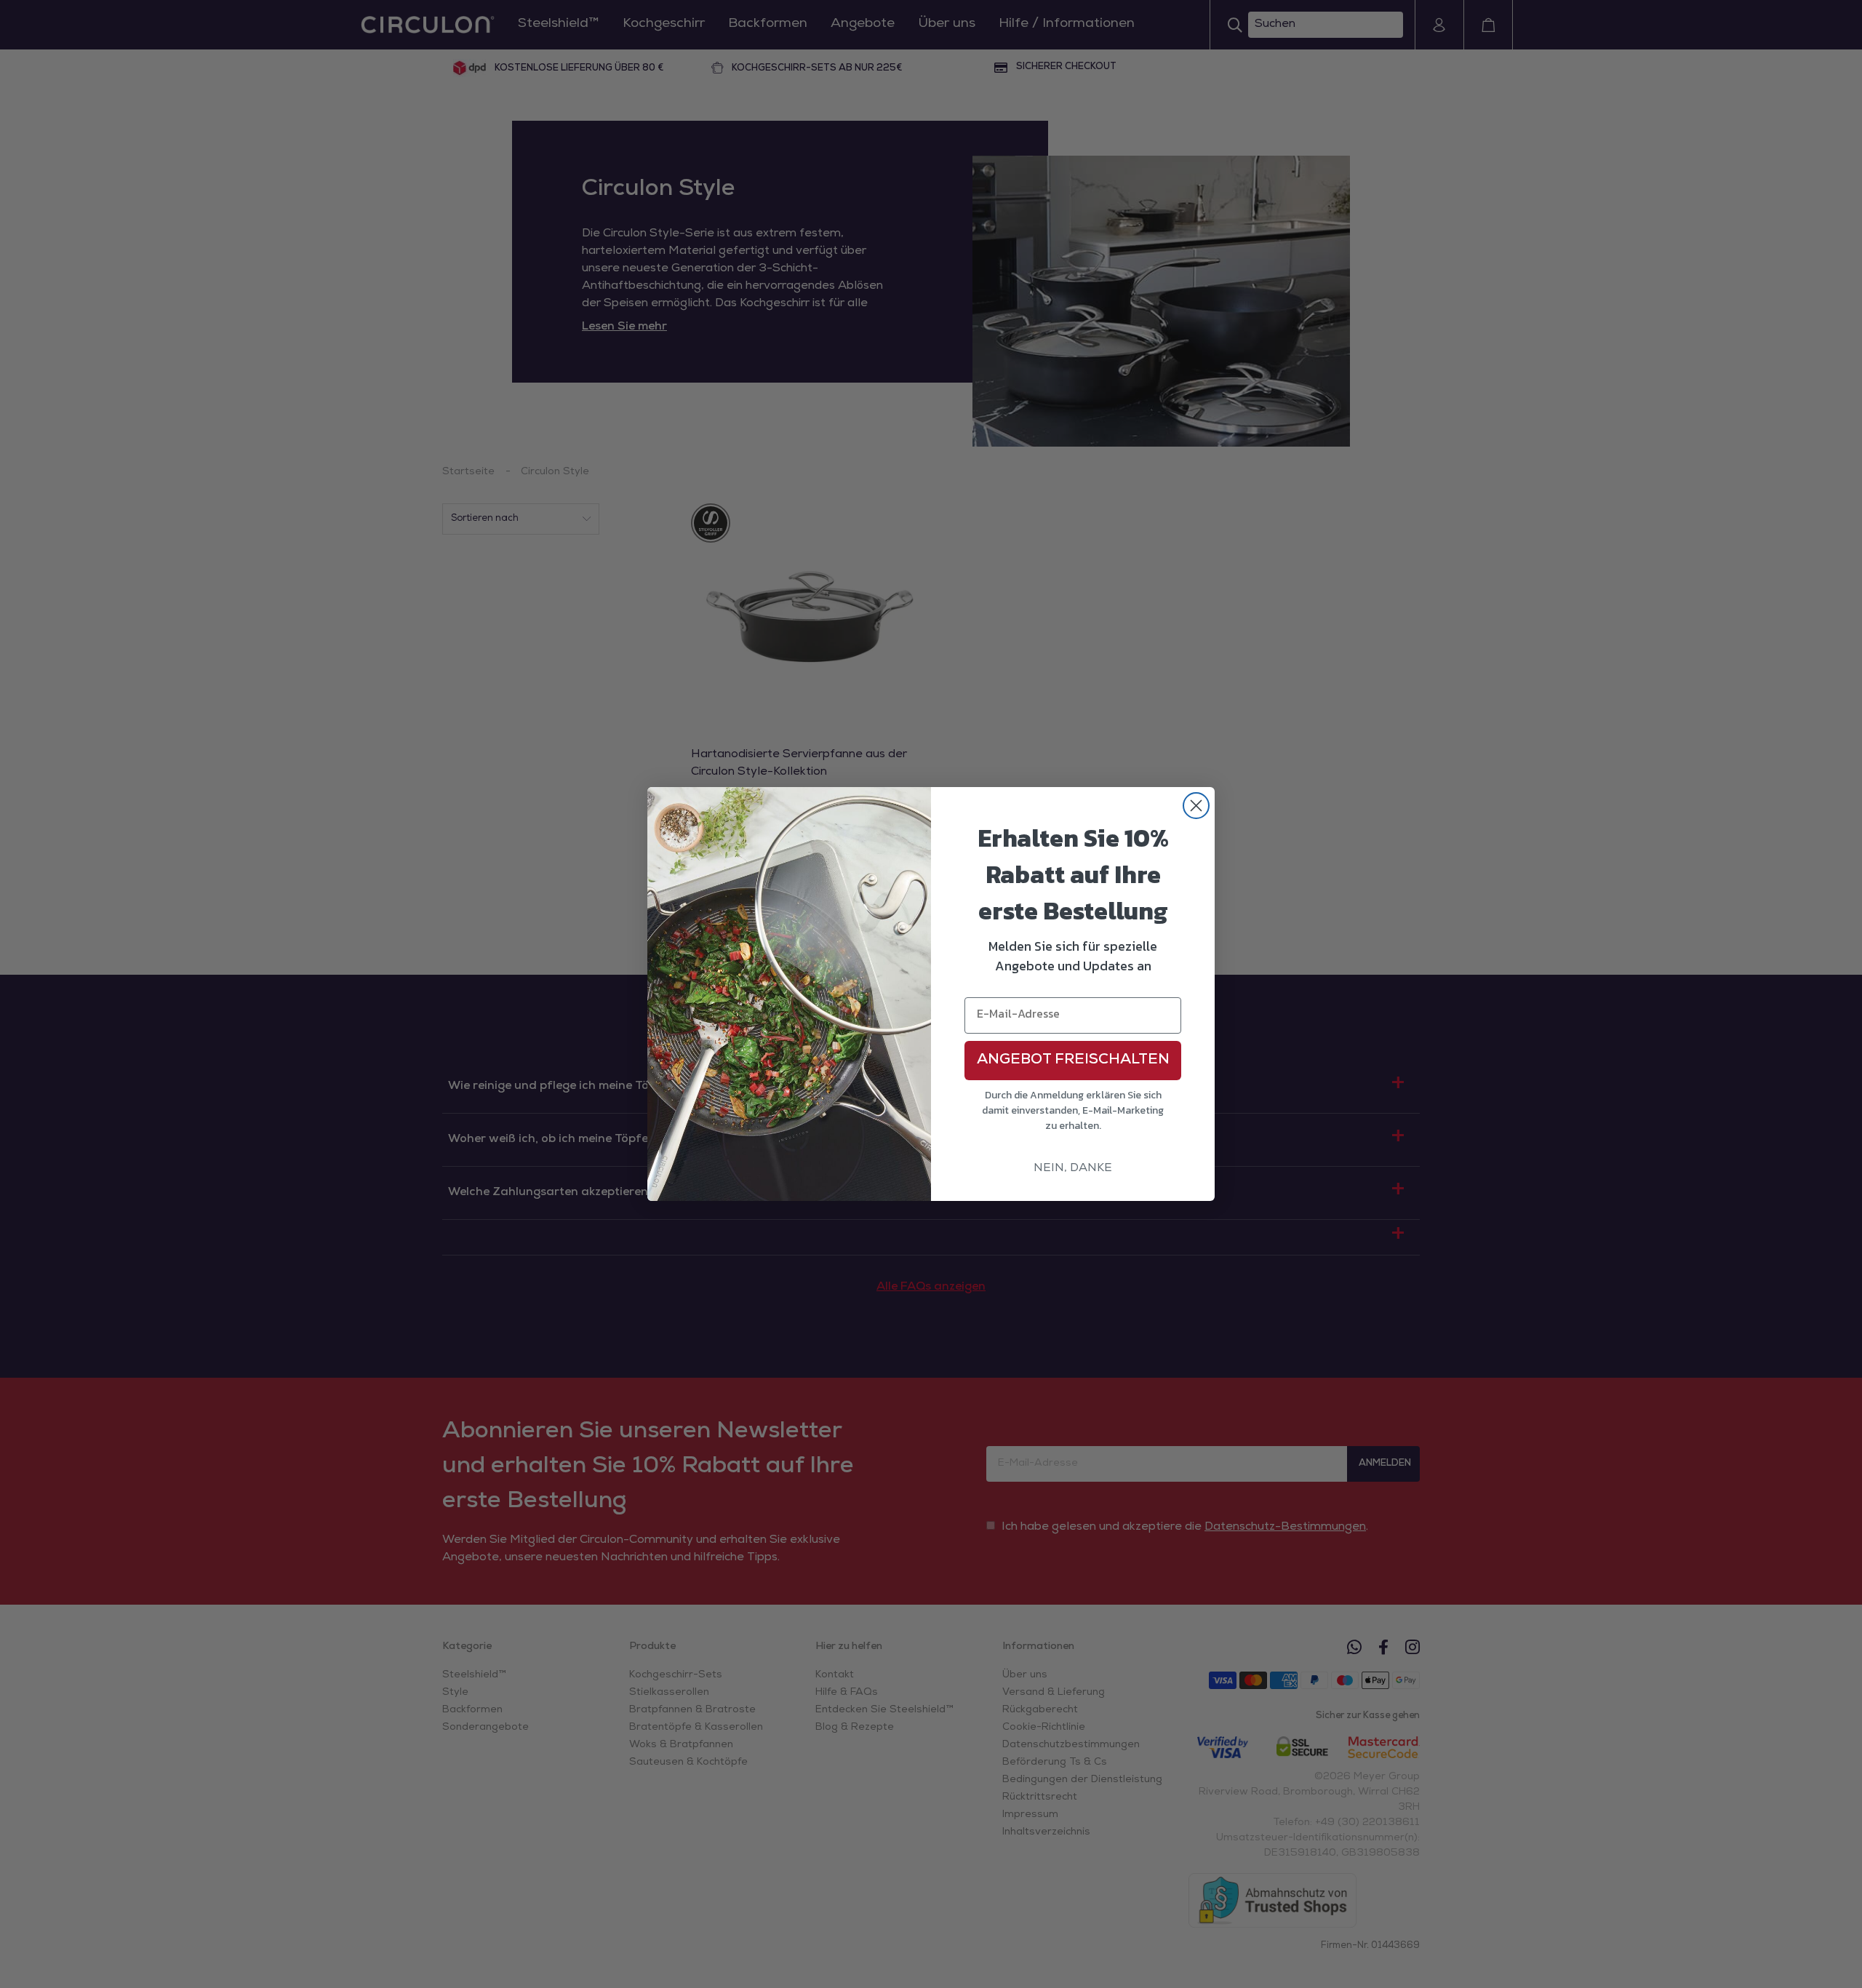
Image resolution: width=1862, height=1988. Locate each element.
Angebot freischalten (1073, 1061)
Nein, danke (1073, 1169)
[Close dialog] (1196, 806)
